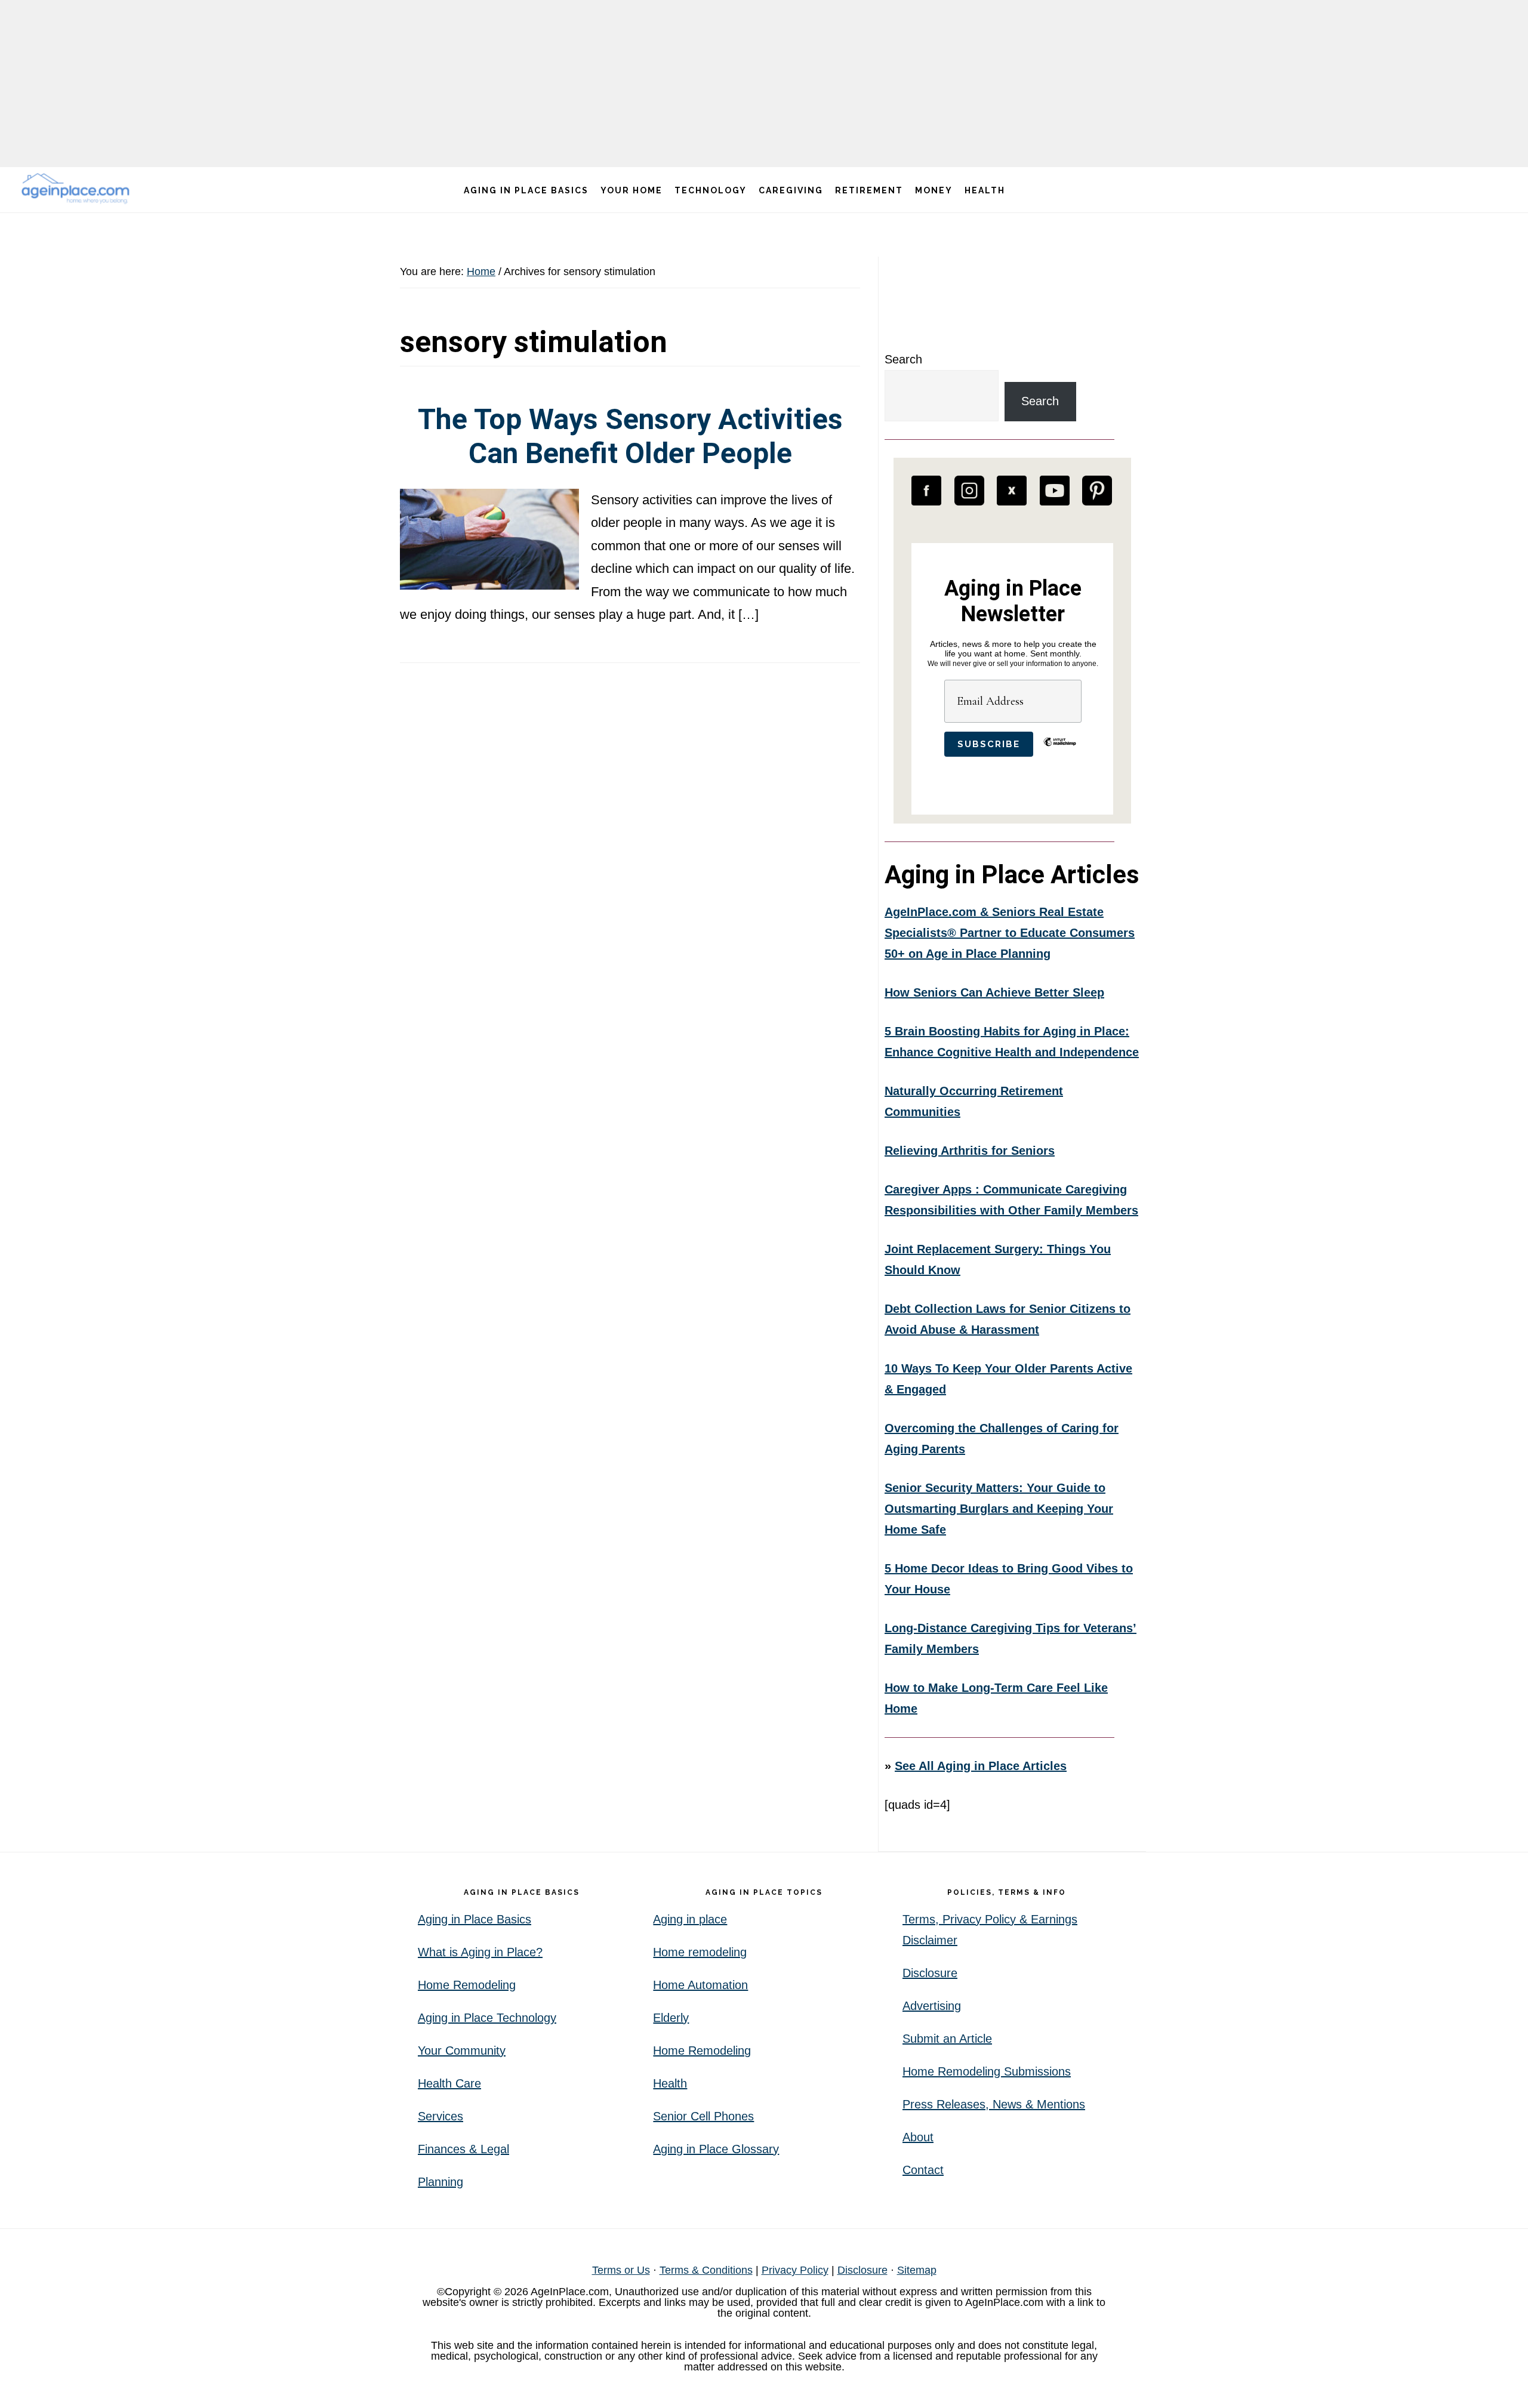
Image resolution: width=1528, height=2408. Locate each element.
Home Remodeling (467, 1985)
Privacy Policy (795, 2270)
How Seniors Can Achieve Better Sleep (994, 992)
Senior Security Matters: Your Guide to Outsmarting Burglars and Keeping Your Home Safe (999, 1509)
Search (903, 359)
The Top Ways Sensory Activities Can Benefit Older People (630, 437)
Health (670, 2083)
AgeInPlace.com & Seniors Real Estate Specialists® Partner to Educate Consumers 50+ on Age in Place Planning (1010, 933)
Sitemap (917, 2270)
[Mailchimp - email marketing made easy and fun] (1060, 751)
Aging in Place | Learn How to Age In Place (78, 188)
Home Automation (700, 1985)
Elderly (671, 2018)
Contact (923, 2170)
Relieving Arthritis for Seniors (970, 1151)
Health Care (449, 2083)
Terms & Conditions (706, 2270)
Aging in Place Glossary (716, 2149)
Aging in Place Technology (487, 2018)
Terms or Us (621, 2270)
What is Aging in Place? (480, 1952)
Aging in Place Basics (475, 1919)
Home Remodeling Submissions (987, 2071)
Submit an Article (947, 2039)
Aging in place (690, 1919)
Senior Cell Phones (703, 2116)
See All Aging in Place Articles (981, 1766)
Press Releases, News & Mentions (994, 2104)
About (918, 2137)
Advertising (932, 2006)
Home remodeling (700, 1952)
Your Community (462, 2051)
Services (440, 2116)
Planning (440, 2182)
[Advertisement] (764, 84)
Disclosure (930, 1973)
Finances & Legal (463, 2149)
